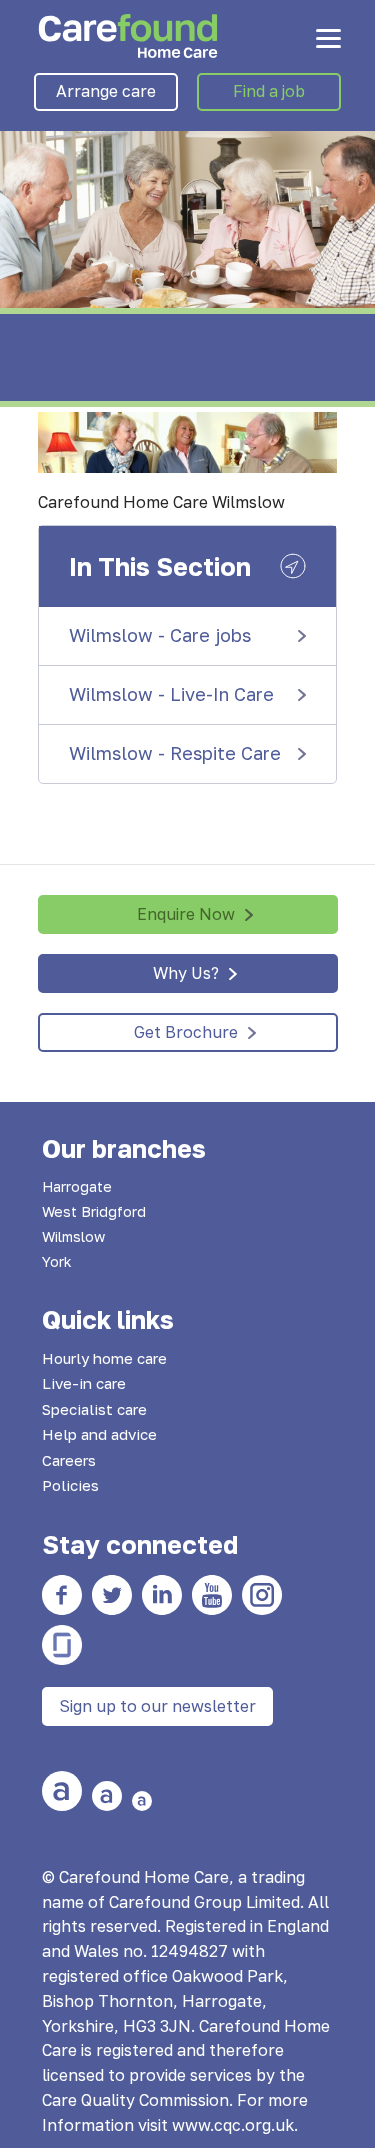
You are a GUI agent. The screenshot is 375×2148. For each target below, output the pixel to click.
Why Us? (186, 973)
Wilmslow (73, 1236)
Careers (69, 1460)
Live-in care (84, 1383)
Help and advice (99, 1434)
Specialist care (94, 1409)
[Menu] (328, 37)
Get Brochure (186, 1032)
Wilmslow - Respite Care (175, 753)
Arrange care (106, 91)
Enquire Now (186, 914)
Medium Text (107, 1796)
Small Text (142, 1801)
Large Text (62, 1791)
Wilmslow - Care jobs (160, 635)
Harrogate (77, 1186)
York (57, 1261)
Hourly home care (104, 1358)
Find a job (269, 91)
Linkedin (162, 1595)
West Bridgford (94, 1211)
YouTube (212, 1595)
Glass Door (62, 1645)
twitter (112, 1595)
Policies (70, 1485)
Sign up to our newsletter (157, 1706)
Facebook (62, 1595)
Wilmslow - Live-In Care (171, 694)
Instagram (262, 1595)
